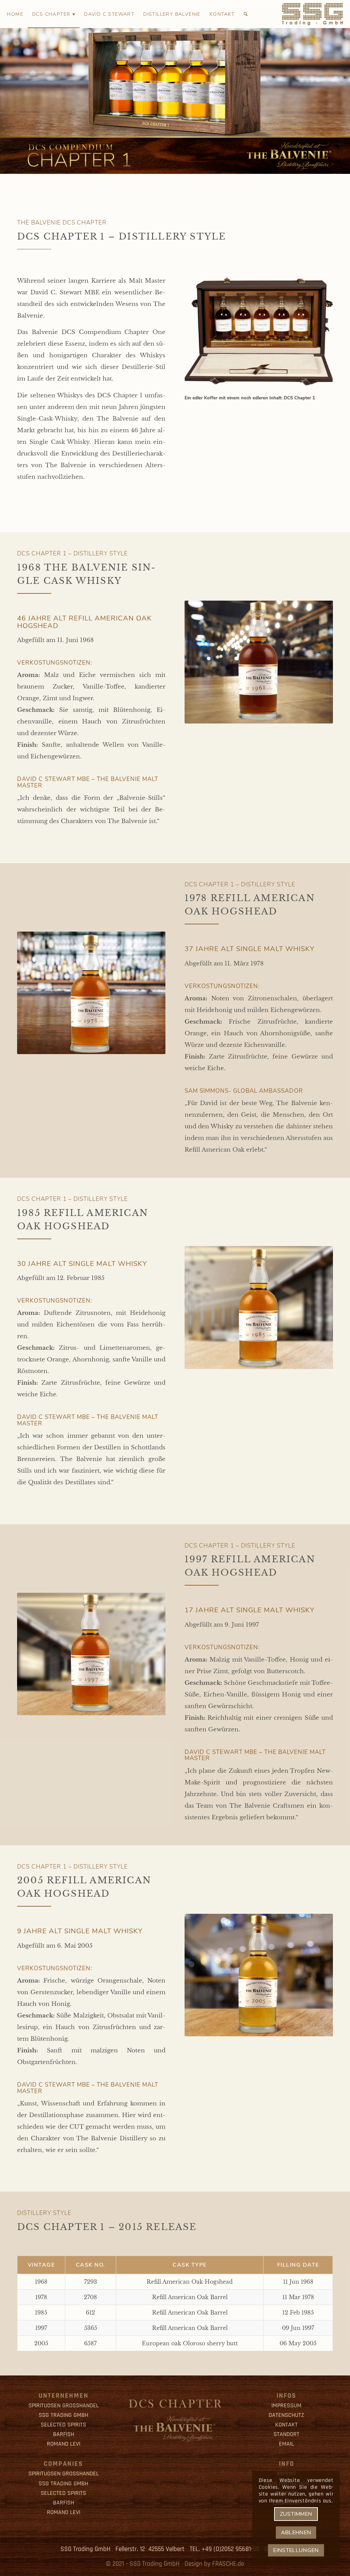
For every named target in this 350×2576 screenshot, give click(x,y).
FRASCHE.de (228, 2564)
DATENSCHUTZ (286, 2415)
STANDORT (286, 2434)
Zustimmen (296, 2514)
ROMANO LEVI (64, 2444)
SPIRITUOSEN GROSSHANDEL (64, 2405)
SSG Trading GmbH (154, 2564)
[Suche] (246, 14)
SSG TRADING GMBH (63, 2415)
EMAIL (286, 2444)
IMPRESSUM (286, 2405)
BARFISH (64, 2434)
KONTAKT (286, 2425)
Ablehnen (296, 2533)
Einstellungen (296, 2550)
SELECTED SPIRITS (63, 2425)
